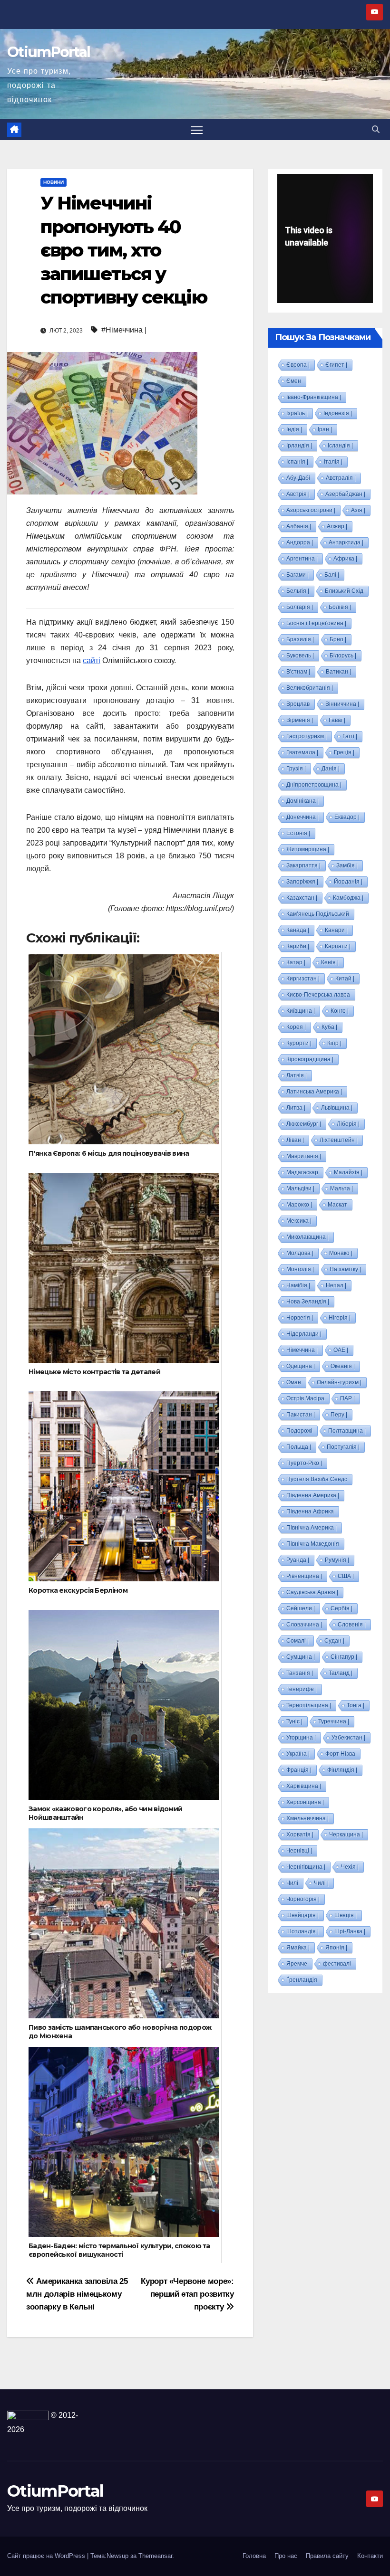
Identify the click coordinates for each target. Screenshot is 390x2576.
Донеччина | (302, 817)
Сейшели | (301, 1608)
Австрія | (298, 494)
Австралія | (341, 478)
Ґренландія (302, 1980)
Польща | (299, 1447)
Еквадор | (347, 817)
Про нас (286, 2556)
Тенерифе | (302, 1689)
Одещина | (301, 1366)
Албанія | (299, 526)
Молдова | (300, 1253)
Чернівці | (299, 1851)
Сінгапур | (344, 1657)
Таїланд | (341, 1673)
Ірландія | (299, 446)
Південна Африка (310, 1511)
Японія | (336, 1948)
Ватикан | (338, 672)
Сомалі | (297, 1641)
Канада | (298, 930)
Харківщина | (304, 1786)
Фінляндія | (342, 1770)
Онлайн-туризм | (339, 1382)
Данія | (331, 769)
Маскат (337, 1205)
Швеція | (346, 1915)
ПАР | (347, 1398)
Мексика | (299, 1221)
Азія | (358, 510)
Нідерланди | (304, 1334)
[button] (376, 129)
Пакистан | (301, 1415)
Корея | (296, 1027)
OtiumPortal (49, 52)
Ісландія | (340, 446)
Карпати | (338, 946)
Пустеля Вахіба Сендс (317, 1479)
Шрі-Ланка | (350, 1931)
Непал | (336, 1285)
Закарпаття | (303, 865)
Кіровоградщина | (310, 1059)
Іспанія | (297, 462)
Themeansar (155, 2556)
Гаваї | (337, 720)
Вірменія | (300, 720)
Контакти (370, 2556)
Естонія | (298, 833)
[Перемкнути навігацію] (197, 129)
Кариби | (298, 946)
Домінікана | (302, 801)
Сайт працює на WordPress (47, 2556)
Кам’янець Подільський (318, 914)
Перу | (339, 1415)
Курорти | (299, 1043)
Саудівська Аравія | (312, 1592)
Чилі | (321, 1883)
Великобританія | (310, 688)
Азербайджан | (345, 494)
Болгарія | (300, 607)
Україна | (298, 1754)
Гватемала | (302, 752)
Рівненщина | (304, 1576)
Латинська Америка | (314, 1092)
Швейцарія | (302, 1915)
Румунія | (337, 1560)
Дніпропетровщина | (314, 785)
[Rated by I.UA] (28, 2415)
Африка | (345, 559)
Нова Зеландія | (308, 1302)
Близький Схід (344, 591)
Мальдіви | (300, 1188)
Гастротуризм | (307, 736)
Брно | (338, 639)
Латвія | (297, 1075)
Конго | (340, 1011)
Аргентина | (302, 559)
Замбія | (347, 865)
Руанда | (298, 1560)
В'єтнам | (298, 672)
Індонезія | (338, 413)
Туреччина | (334, 1721)
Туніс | (294, 1721)
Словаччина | (304, 1625)
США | (346, 1576)
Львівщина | (337, 1108)
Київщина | (301, 1011)
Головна (254, 2556)
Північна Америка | (312, 1528)
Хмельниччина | (307, 1818)
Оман (294, 1382)
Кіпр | (334, 1043)
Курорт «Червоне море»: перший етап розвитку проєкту (187, 2294)
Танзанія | (300, 1673)
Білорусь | (343, 656)
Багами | (297, 575)
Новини (54, 182)
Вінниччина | (342, 704)
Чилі (292, 1883)
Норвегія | (300, 1318)
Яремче (297, 1964)
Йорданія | (348, 882)
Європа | (298, 365)
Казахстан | (302, 898)
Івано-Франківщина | (314, 397)
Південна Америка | (313, 1495)
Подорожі (299, 1431)
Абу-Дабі (298, 478)
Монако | (341, 1253)
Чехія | (350, 1867)
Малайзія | (348, 1172)
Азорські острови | (311, 510)
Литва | (296, 1108)
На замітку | (345, 1269)
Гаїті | (350, 736)
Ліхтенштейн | (339, 1140)
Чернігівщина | (306, 1867)
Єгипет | (336, 365)
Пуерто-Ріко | (304, 1463)
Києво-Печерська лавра (318, 995)
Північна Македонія (313, 1544)
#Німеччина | (124, 330)
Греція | (344, 752)
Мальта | (341, 1188)
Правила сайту (327, 2556)
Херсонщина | (305, 1802)
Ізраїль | (297, 413)
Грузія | (296, 769)
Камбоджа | (348, 898)
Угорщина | (301, 1738)
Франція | (299, 1770)
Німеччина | (302, 1350)
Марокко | (299, 1205)
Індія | (294, 429)
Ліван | (295, 1140)
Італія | (333, 462)
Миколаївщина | (307, 1237)
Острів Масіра (305, 1398)
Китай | (345, 979)
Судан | (334, 1641)
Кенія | (330, 962)
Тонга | (356, 1705)
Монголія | (300, 1269)
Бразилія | (300, 639)
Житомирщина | (308, 849)
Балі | (332, 575)
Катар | (296, 962)
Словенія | (352, 1625)
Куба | (329, 1027)
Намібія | (298, 1285)
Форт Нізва (340, 1754)
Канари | (336, 930)
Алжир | (337, 526)
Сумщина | (301, 1657)
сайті (92, 661)
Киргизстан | (303, 979)
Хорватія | (300, 1835)
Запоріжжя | (302, 882)
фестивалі (337, 1964)
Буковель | (300, 656)
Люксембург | (304, 1124)
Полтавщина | (347, 1431)
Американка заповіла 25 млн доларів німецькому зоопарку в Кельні (77, 2294)
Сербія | (341, 1608)
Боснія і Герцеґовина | (316, 623)
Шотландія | (302, 1931)
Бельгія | (298, 591)
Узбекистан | (348, 1738)
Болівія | (340, 607)
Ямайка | (298, 1948)
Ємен (294, 381)
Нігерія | (340, 1318)
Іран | (325, 429)
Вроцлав (298, 704)
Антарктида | (346, 542)
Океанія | (343, 1366)
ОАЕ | (341, 1350)
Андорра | (300, 542)
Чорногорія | (303, 1899)
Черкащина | (346, 1835)
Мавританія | (304, 1156)
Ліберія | (348, 1124)
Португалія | (343, 1447)
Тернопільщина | (309, 1705)
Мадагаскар (302, 1172)
